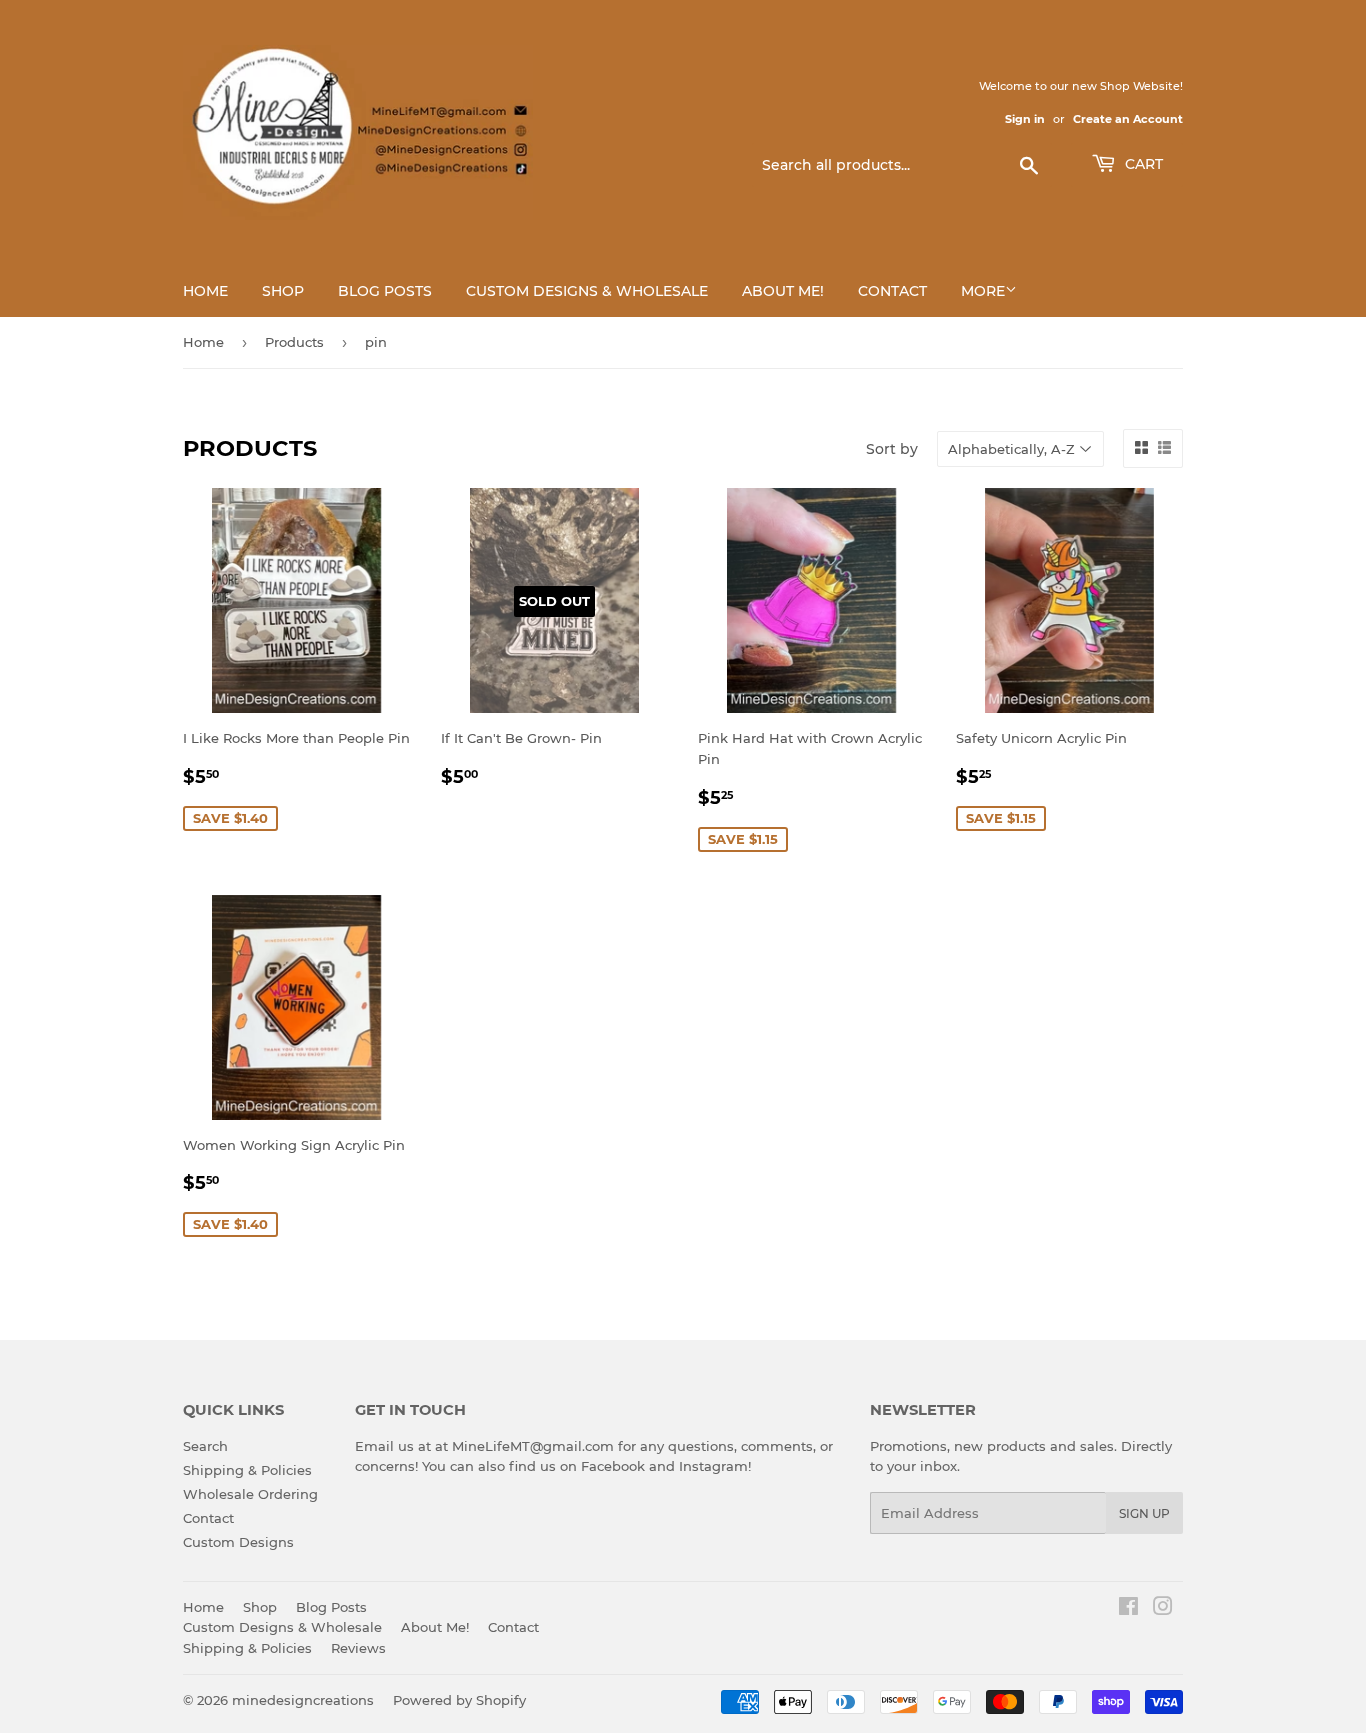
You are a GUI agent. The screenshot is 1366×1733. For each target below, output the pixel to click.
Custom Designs (238, 1542)
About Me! (783, 291)
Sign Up (1144, 1513)
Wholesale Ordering (250, 1494)
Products (294, 342)
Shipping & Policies (247, 1470)
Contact (892, 291)
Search (205, 1446)
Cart (1142, 164)
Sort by (892, 449)
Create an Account (1128, 119)
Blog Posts (385, 291)
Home (205, 291)
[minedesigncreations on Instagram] (1163, 1609)
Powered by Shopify (459, 1700)
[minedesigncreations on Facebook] (1128, 1609)
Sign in (1025, 119)
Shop (283, 291)
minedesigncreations (303, 1700)
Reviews (358, 1648)
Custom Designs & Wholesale (587, 291)
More (983, 291)
